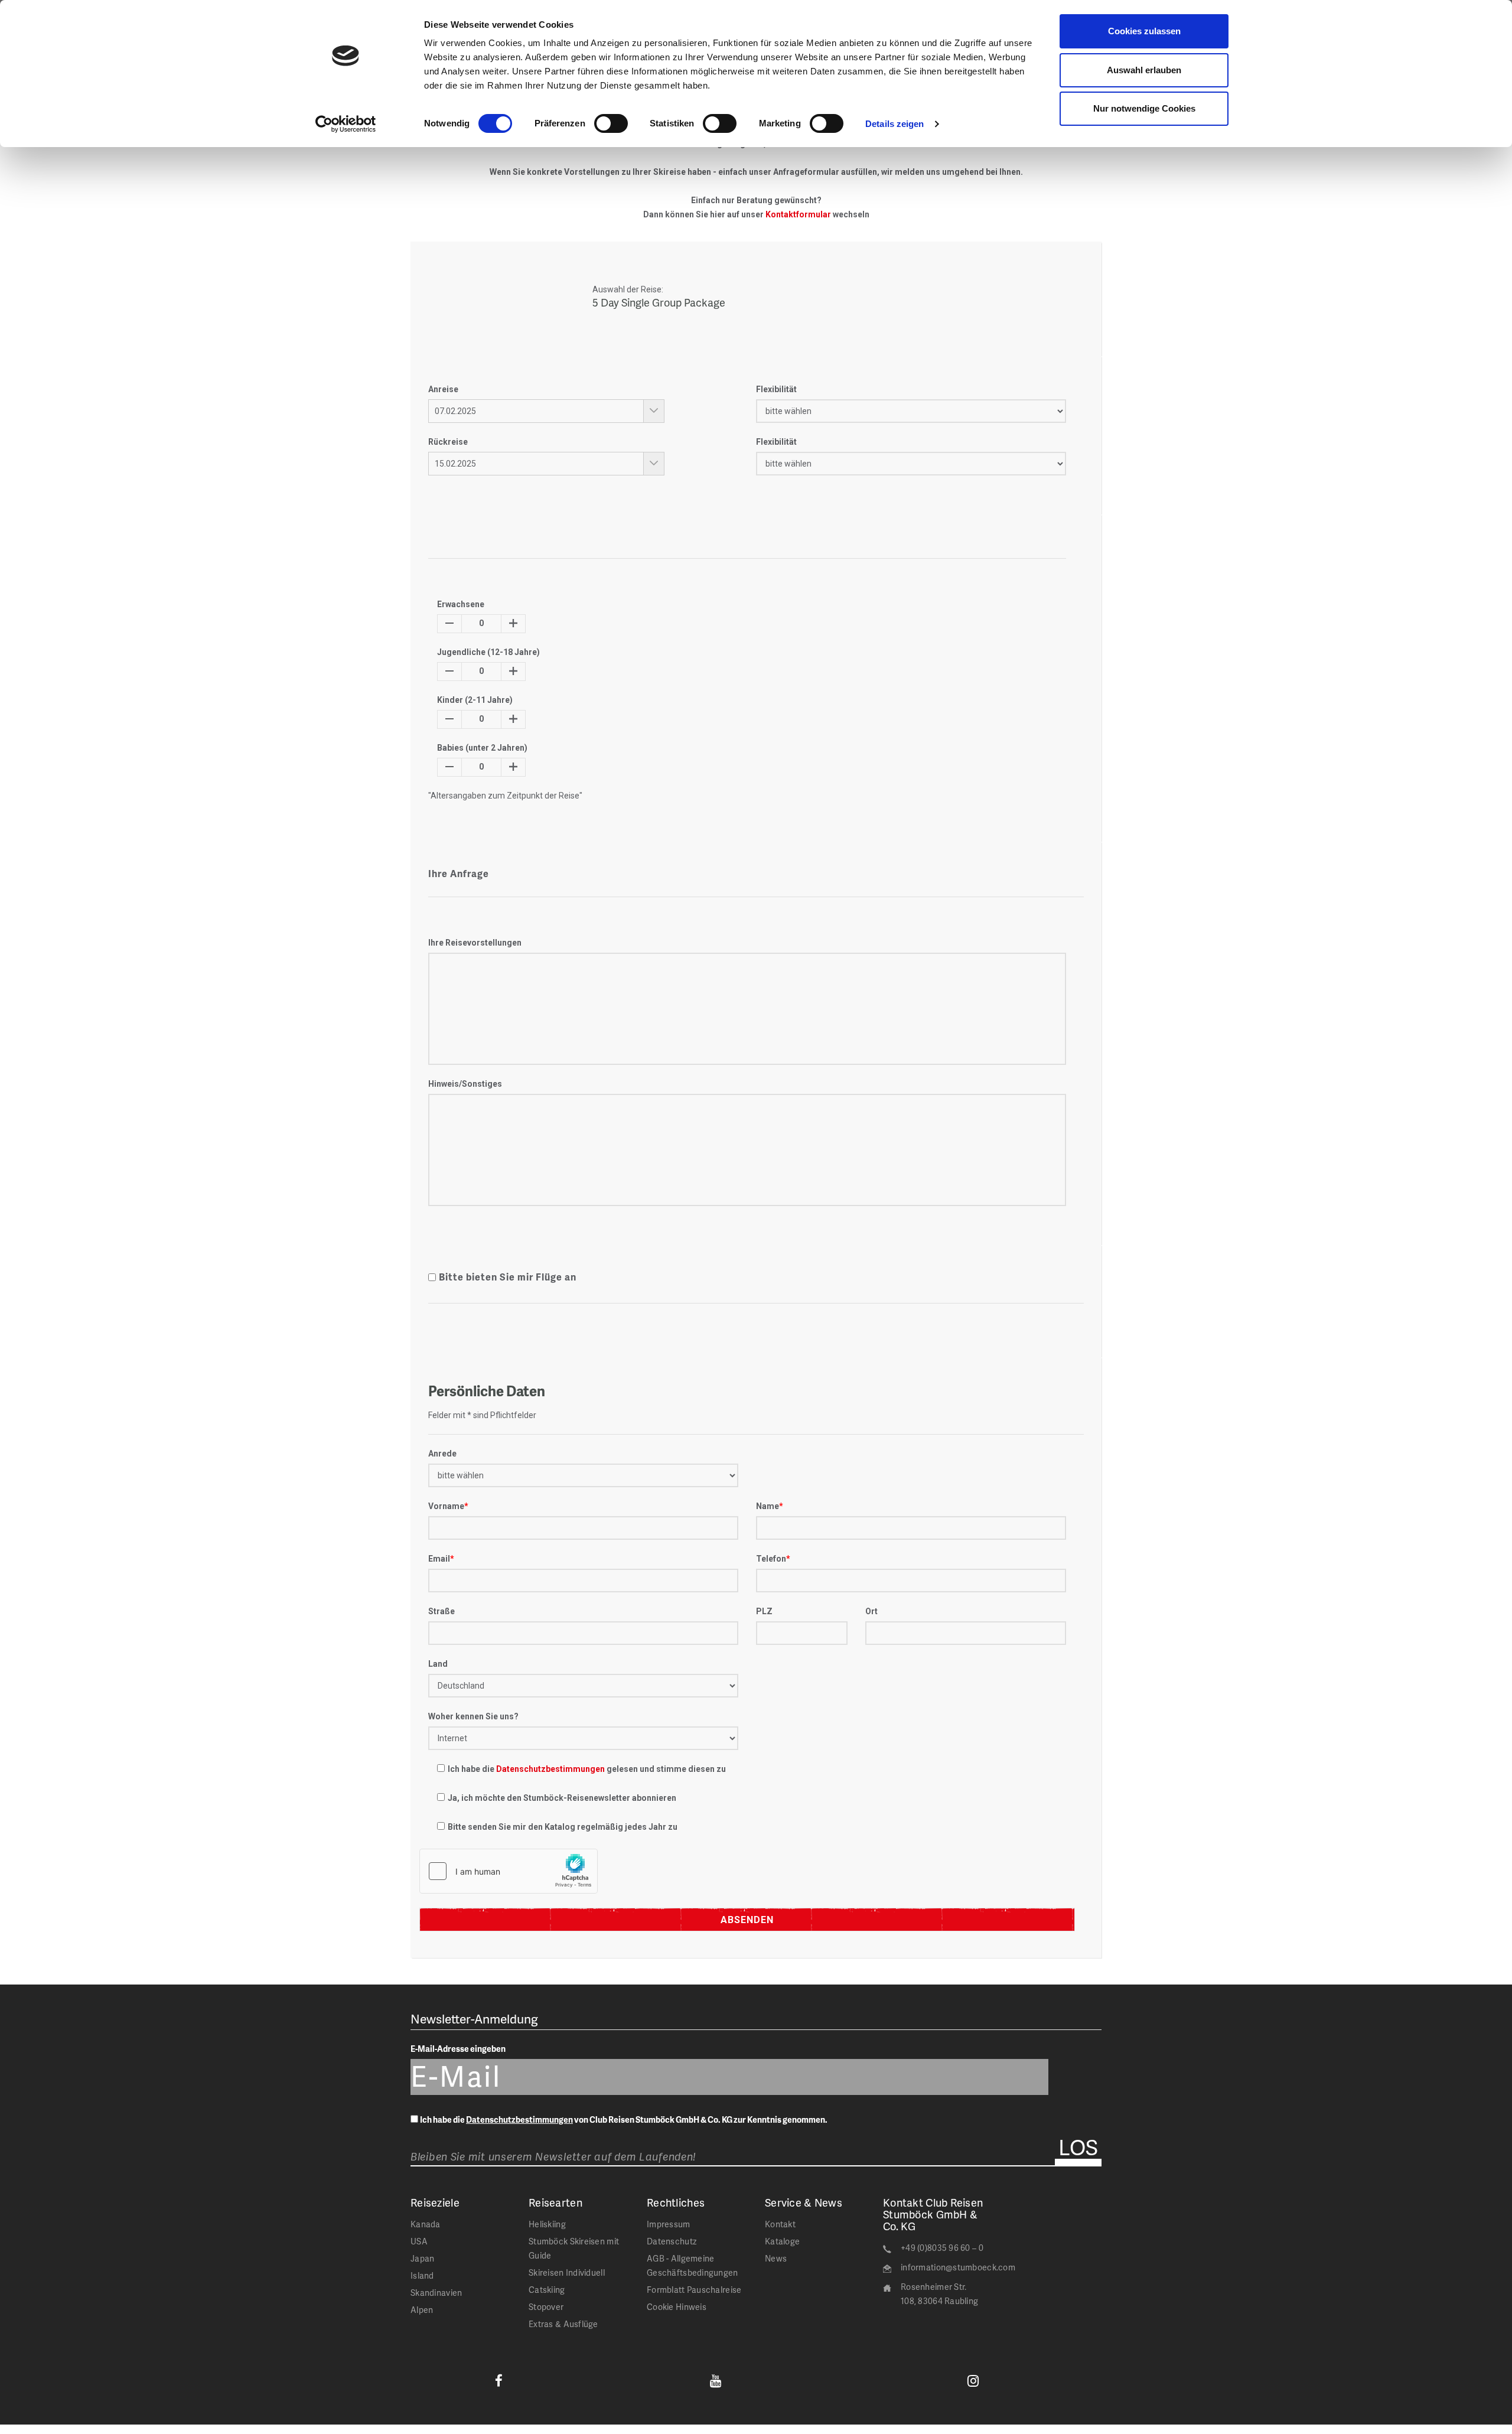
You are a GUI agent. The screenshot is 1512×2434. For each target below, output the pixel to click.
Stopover (546, 2307)
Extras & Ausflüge (563, 2324)
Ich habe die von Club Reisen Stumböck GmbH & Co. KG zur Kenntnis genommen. (624, 2119)
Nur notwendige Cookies (1144, 108)
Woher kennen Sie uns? (473, 1716)
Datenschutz (672, 2241)
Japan (422, 2258)
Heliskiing (547, 2224)
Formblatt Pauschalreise (694, 2290)
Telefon (773, 1559)
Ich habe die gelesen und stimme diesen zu (587, 1769)
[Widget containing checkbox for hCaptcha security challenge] (509, 1871)
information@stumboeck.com (958, 2267)
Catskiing (547, 2290)
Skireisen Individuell (567, 2272)
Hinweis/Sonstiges (465, 1084)
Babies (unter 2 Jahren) (482, 748)
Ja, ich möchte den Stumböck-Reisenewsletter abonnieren (562, 1798)
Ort (871, 1611)
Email (441, 1559)
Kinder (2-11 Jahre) (475, 700)
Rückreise (448, 442)
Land (438, 1664)
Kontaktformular (798, 214)
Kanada (426, 2224)
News (776, 2258)
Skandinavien (436, 2293)
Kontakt (780, 2224)
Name (770, 1506)
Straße (441, 1611)
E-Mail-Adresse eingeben (458, 2049)
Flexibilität (776, 389)
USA (419, 2241)
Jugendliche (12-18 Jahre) (488, 652)
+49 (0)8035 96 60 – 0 (942, 2248)
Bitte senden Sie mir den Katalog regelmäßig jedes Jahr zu (563, 1827)
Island (422, 2275)
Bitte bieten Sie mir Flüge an (508, 1277)
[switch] (611, 123)
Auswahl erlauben (1144, 70)
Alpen (422, 2310)
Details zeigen (895, 124)
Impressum (669, 2224)
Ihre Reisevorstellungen (475, 943)
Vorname (448, 1506)
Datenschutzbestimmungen (550, 1769)
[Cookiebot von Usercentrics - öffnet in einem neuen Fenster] (346, 124)
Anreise (443, 389)
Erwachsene (461, 604)
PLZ (764, 1611)
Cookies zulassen (1144, 31)
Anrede (442, 1454)
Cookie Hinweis (677, 2307)
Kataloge (782, 2241)
